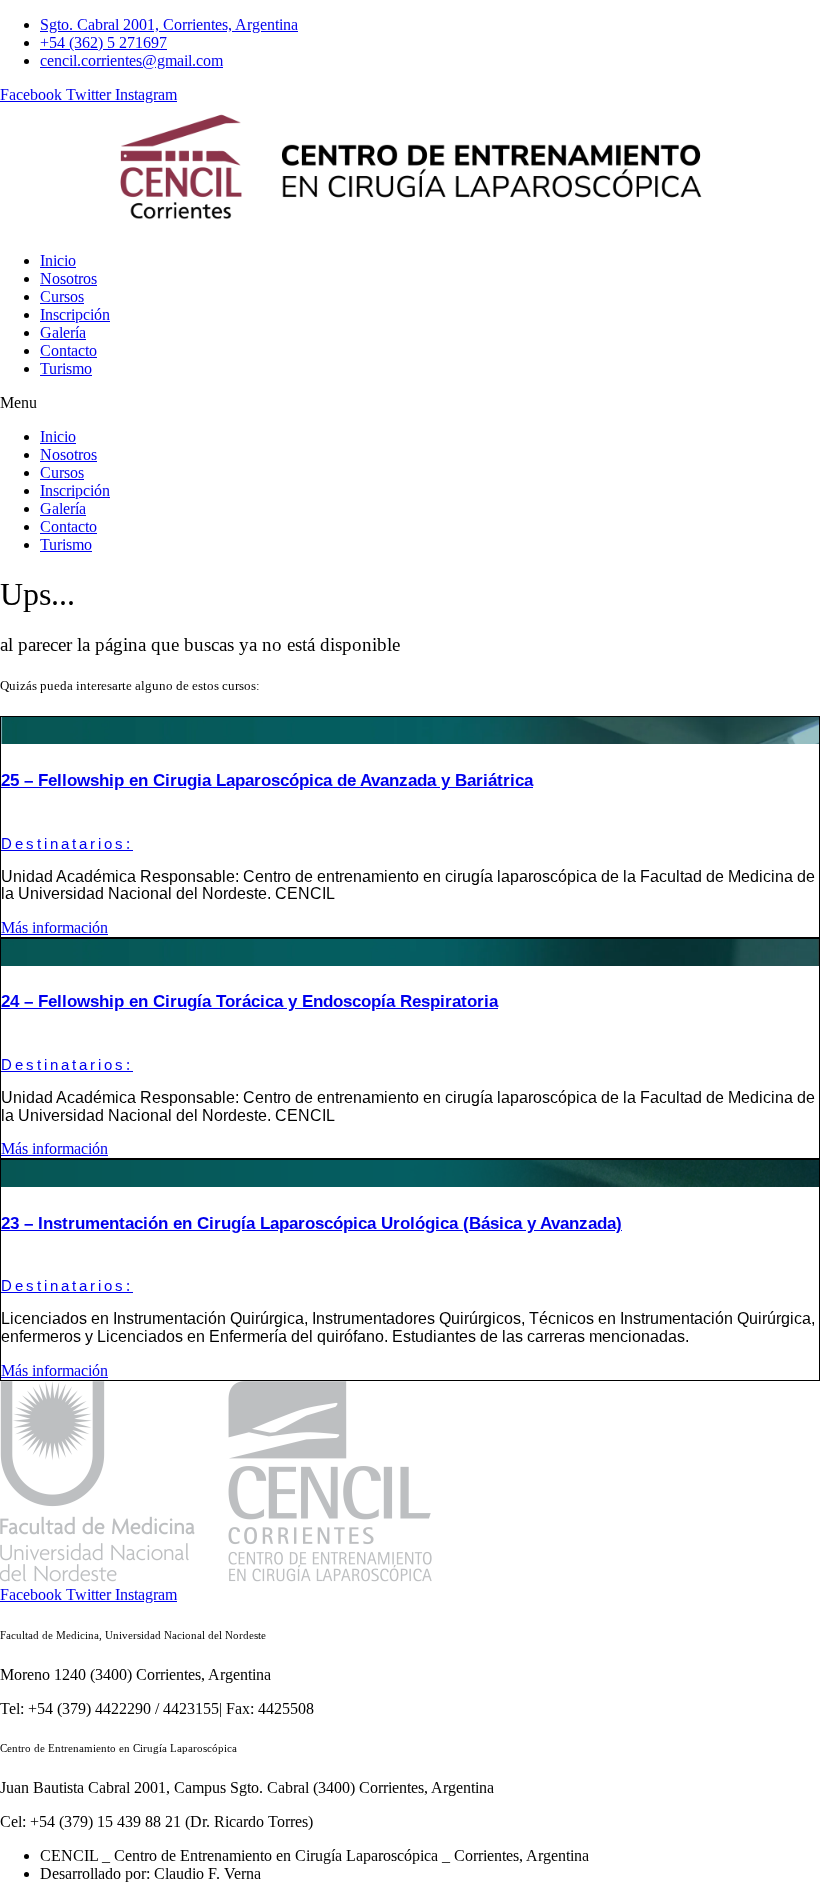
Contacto (68, 350)
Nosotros (68, 278)
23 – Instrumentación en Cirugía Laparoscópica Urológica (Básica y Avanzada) (311, 1223)
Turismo (66, 368)
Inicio (58, 260)
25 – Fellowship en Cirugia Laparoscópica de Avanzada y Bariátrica (267, 780)
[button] (410, 403)
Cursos (62, 296)
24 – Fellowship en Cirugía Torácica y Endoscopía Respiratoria (249, 1001)
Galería (63, 332)
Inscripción (75, 314)
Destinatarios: (67, 843)
